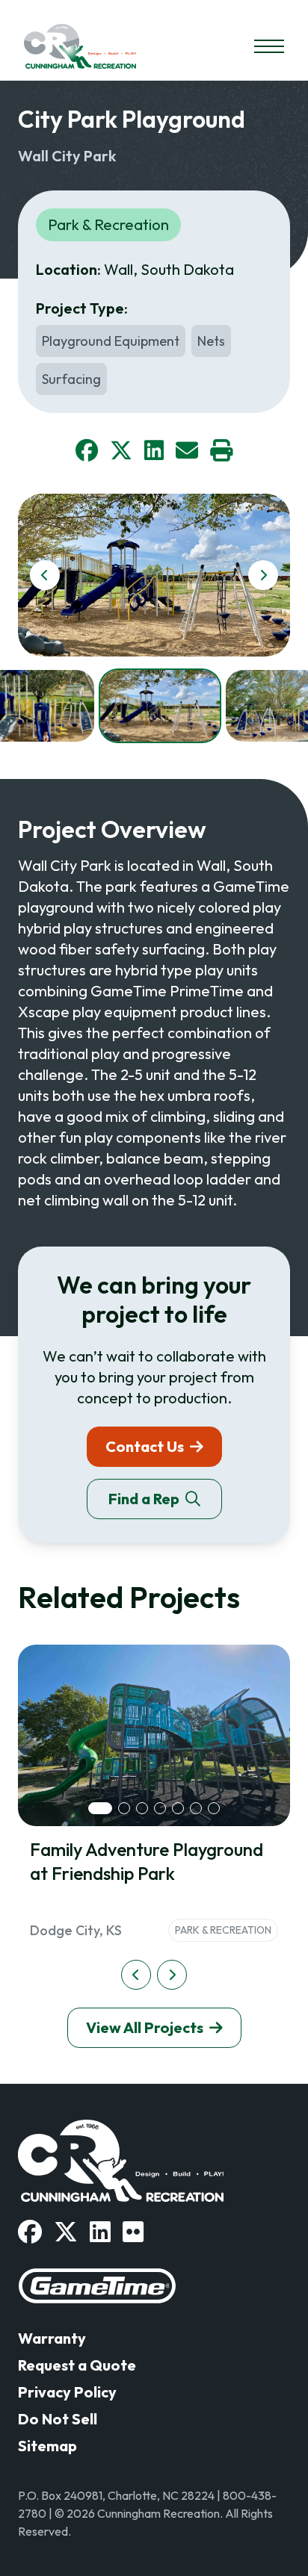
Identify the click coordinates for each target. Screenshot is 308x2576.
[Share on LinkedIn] (154, 450)
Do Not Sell (58, 2419)
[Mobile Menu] (269, 46)
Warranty (52, 2338)
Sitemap (47, 2446)
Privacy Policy (67, 2392)
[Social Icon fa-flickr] (133, 2232)
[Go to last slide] (45, 575)
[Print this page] (221, 450)
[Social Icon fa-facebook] (30, 2232)
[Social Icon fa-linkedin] (100, 2232)
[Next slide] (263, 575)
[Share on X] (121, 450)
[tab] (100, 1808)
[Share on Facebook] (87, 450)
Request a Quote (77, 2365)
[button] (160, 706)
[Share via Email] (187, 450)
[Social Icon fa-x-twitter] (66, 2232)
